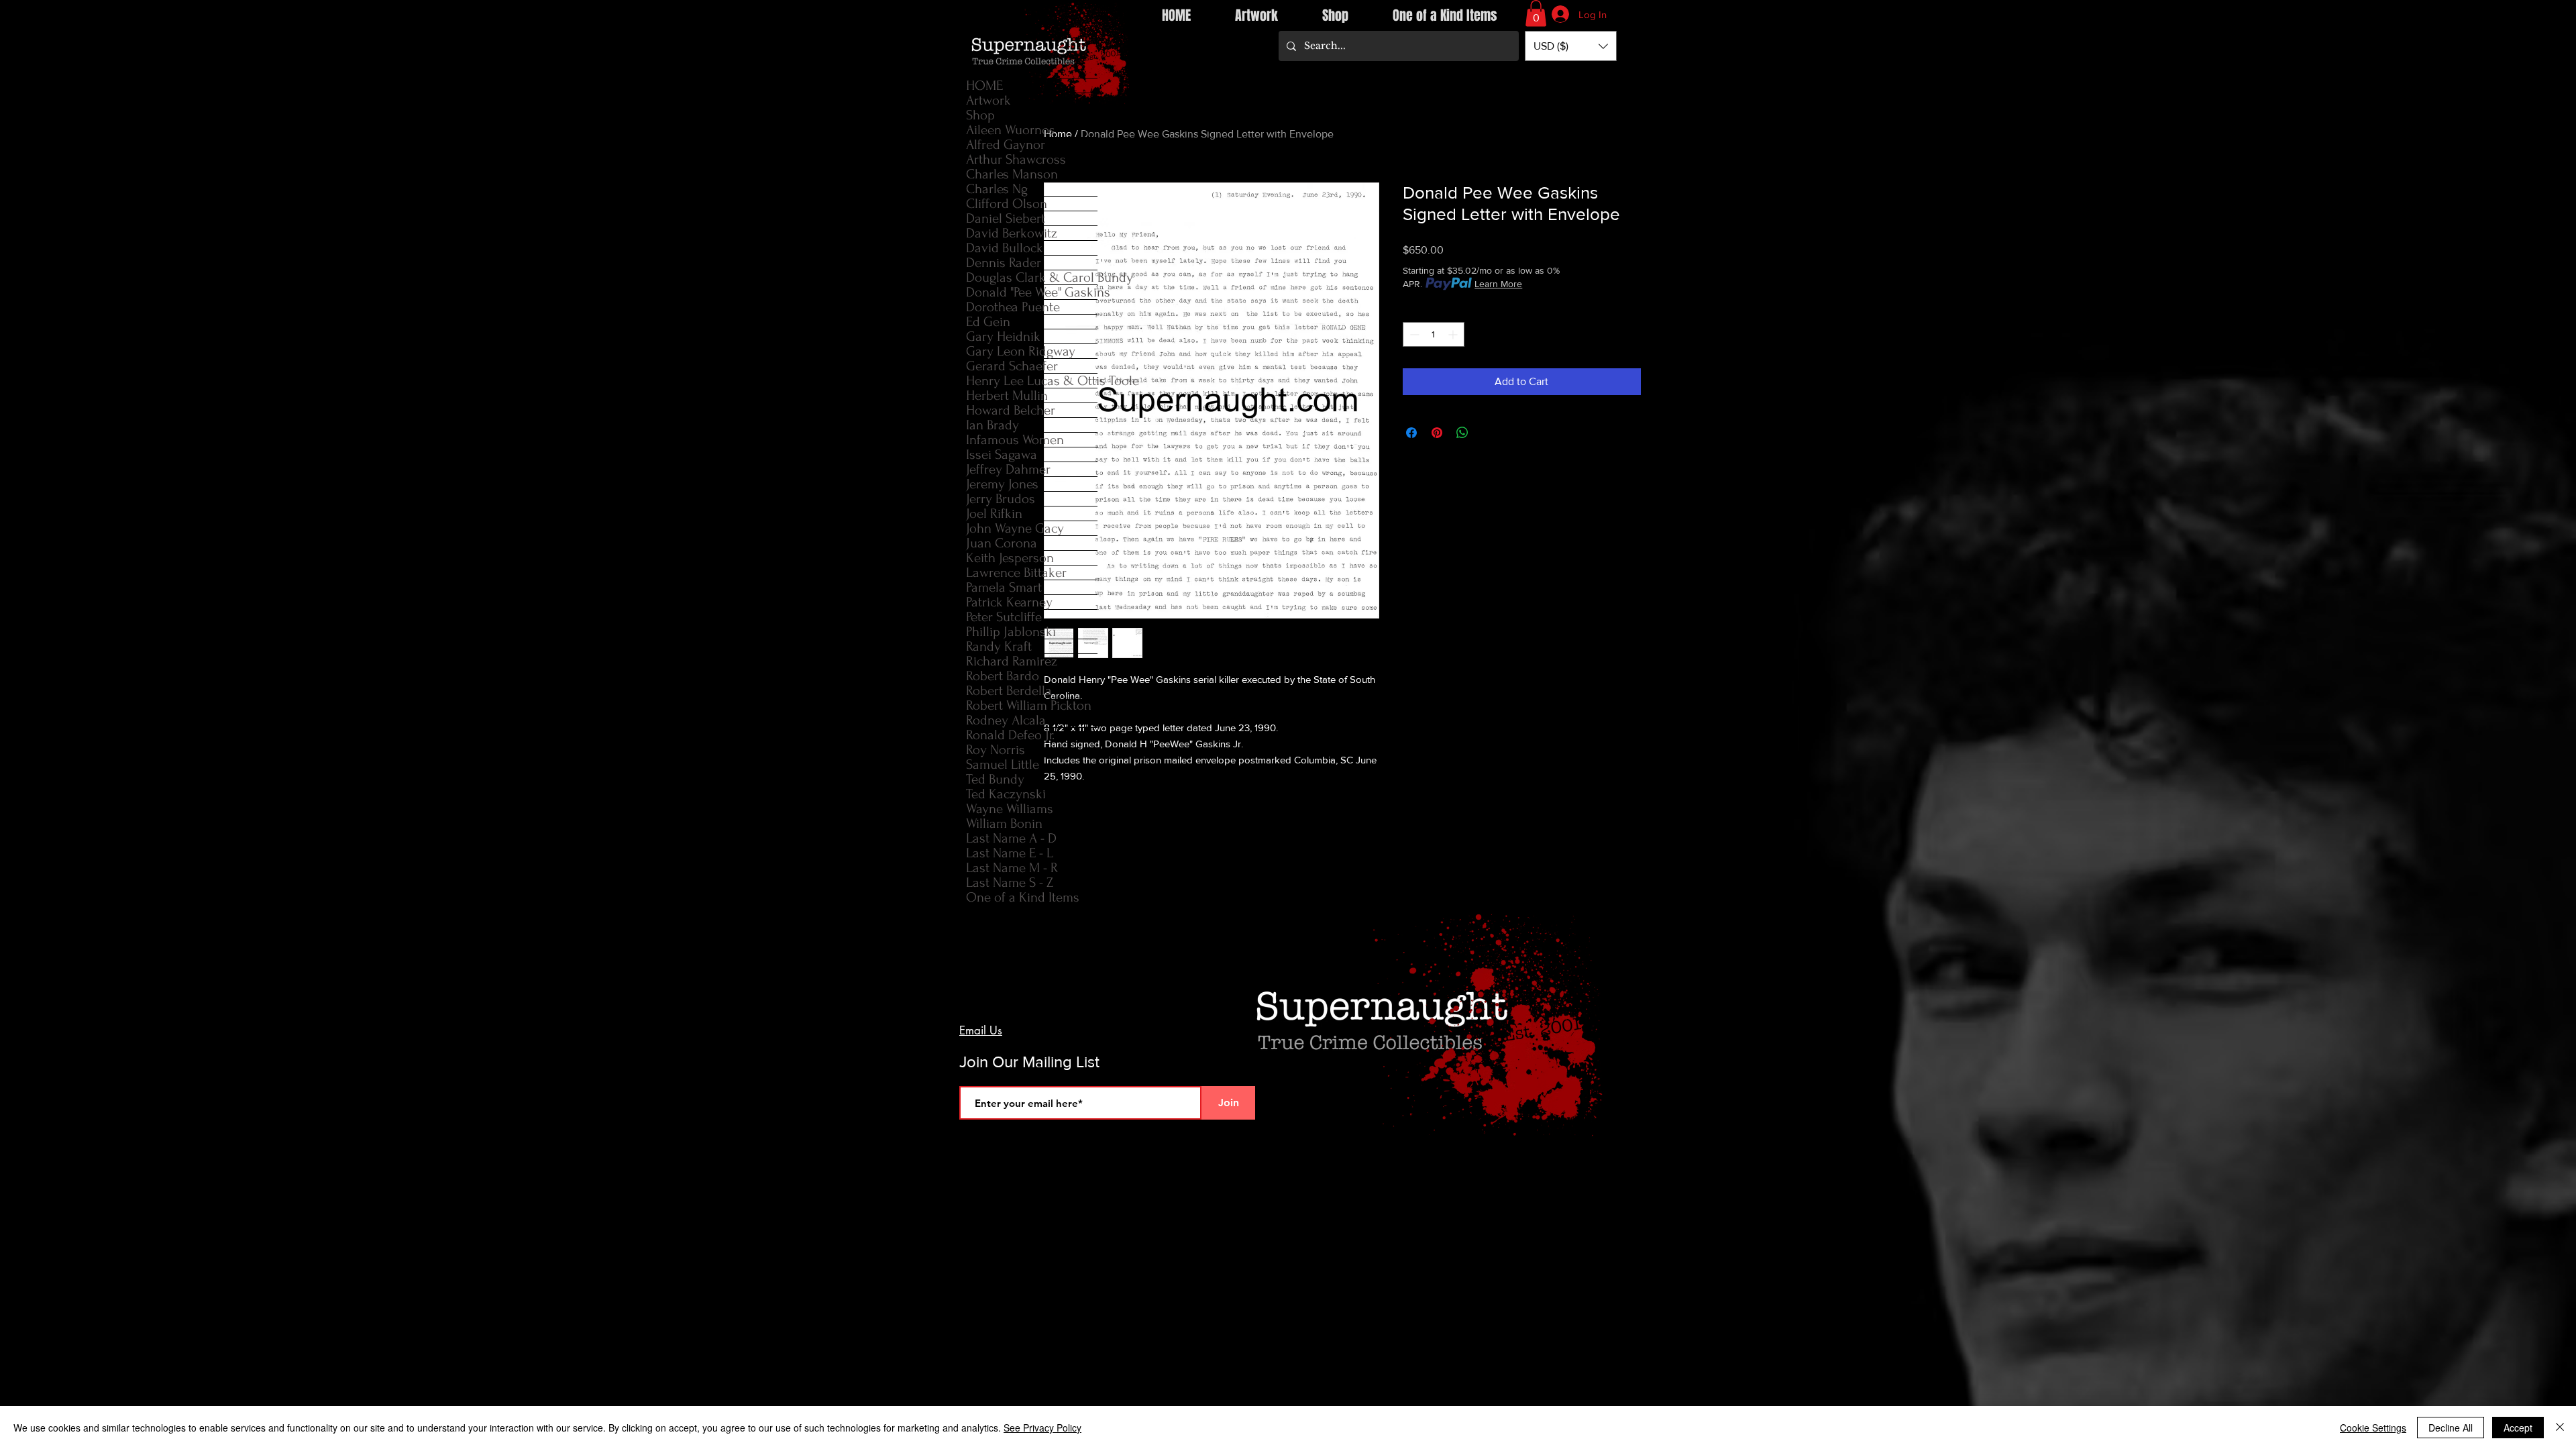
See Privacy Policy (1042, 1428)
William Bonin (1004, 823)
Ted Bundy (995, 779)
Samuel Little (1003, 764)
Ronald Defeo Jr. (1010, 735)
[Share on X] (1488, 433)
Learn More (1498, 284)
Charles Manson (1012, 174)
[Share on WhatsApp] (1462, 433)
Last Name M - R (1012, 868)
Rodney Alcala (1006, 720)
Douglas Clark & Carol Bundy (1032, 277)
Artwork (988, 100)
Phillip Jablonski (1011, 632)
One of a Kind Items (1023, 897)
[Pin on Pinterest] (1437, 433)
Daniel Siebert (1006, 218)
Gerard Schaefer (1012, 366)
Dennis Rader (1004, 263)
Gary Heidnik (1003, 336)
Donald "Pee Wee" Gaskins (1032, 292)
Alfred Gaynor (1006, 145)
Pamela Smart (1004, 587)
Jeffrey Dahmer (1008, 469)
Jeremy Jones (1002, 484)
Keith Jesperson (1010, 558)
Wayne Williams (1010, 809)
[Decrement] (1413, 334)
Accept (2518, 1428)
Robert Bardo (1003, 676)
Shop (980, 115)
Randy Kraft (999, 646)
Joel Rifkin (994, 514)
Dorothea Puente (1013, 307)
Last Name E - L (1010, 853)
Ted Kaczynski (1006, 794)
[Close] (2560, 1428)
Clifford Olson (1007, 204)
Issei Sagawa (1002, 454)
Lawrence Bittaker (1016, 573)
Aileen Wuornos (1011, 130)
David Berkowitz (1012, 233)
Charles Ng (997, 189)
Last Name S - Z (1010, 882)
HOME (984, 86)
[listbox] (1571, 46)
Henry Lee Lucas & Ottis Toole (1032, 381)
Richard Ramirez (1012, 661)
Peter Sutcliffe (1004, 617)
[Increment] (1454, 334)
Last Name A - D (1011, 838)
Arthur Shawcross (1016, 159)
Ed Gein (988, 322)
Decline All (2451, 1428)
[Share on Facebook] (1411, 433)
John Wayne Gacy (1015, 528)
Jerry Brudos (1001, 499)
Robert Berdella (1009, 691)
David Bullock (1005, 248)
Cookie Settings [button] (2373, 1428)
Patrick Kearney (1009, 602)
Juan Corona (1002, 543)
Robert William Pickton (1029, 705)
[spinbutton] (1434, 334)
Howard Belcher (1011, 410)
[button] (1536, 13)
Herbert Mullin (1007, 395)
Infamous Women (1015, 440)
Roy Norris (996, 750)
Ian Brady (992, 425)
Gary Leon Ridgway (1021, 351)
